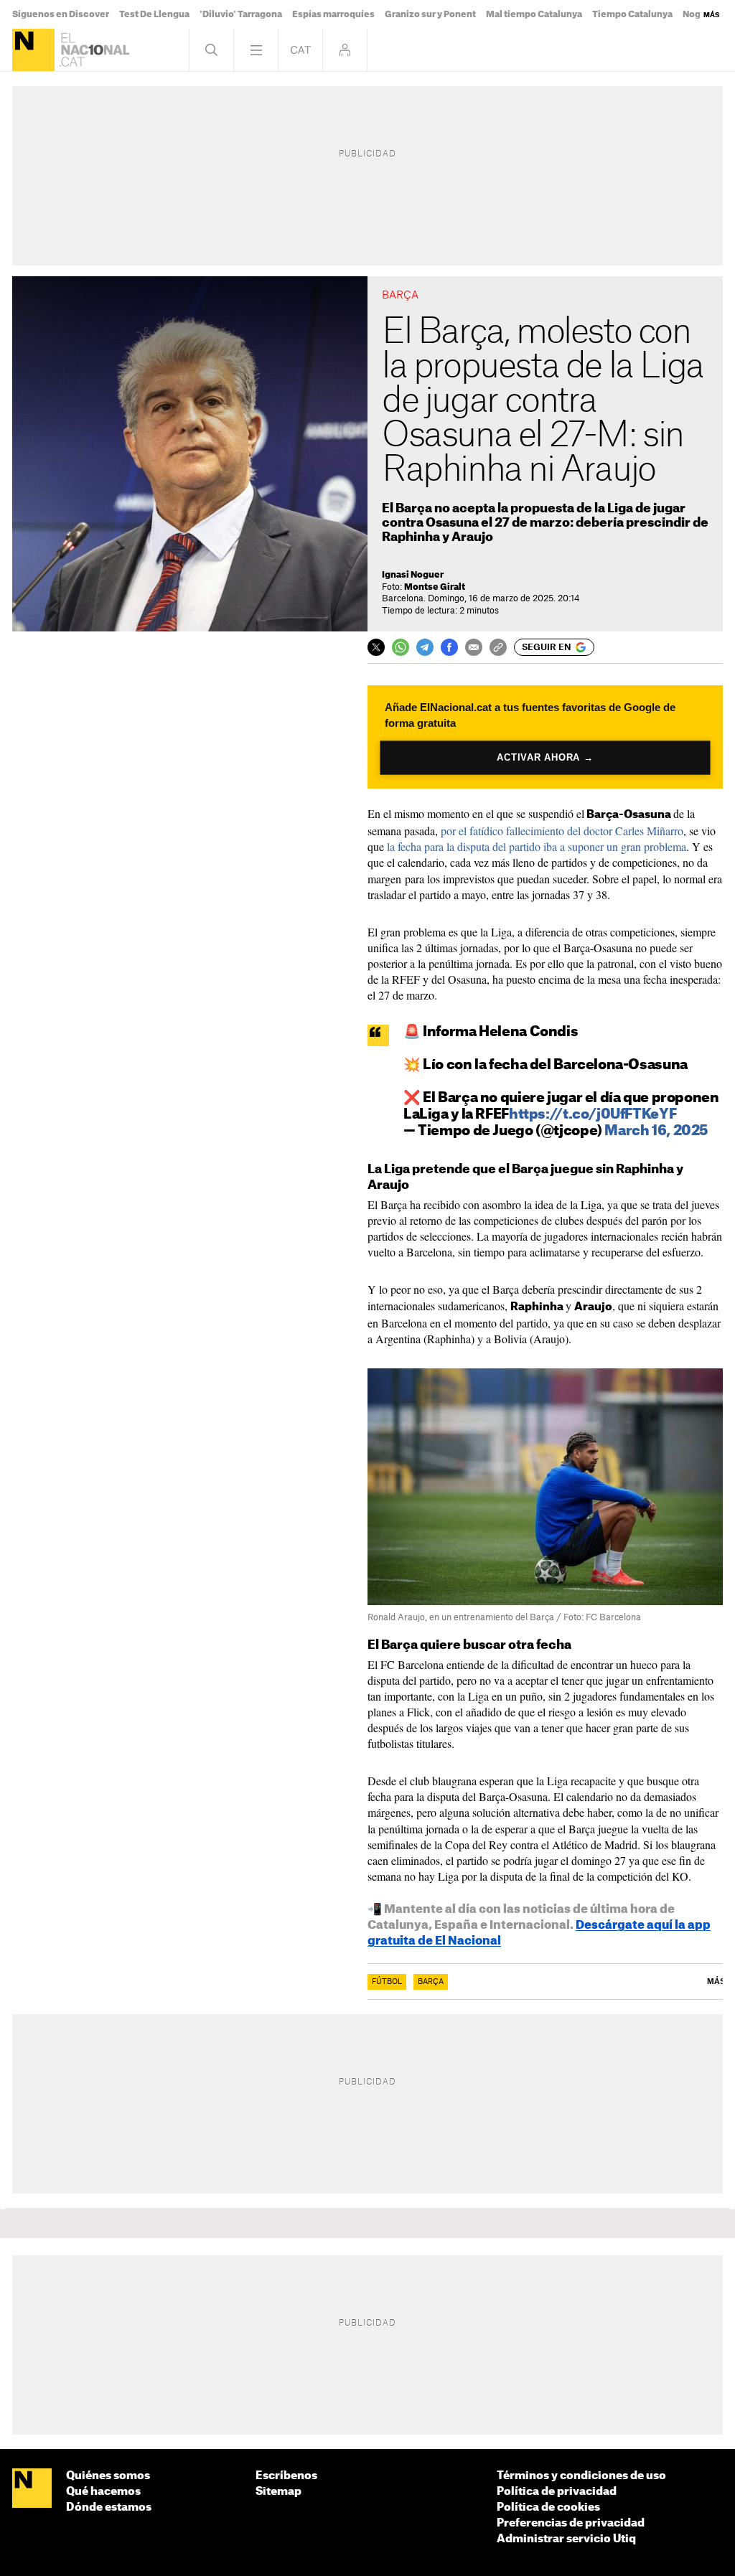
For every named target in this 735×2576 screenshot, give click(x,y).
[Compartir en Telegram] (425, 647)
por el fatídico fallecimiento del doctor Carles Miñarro (562, 831)
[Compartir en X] (376, 647)
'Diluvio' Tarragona (241, 14)
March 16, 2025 (656, 1131)
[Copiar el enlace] (498, 647)
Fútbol (387, 1982)
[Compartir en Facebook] (449, 647)
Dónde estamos (109, 2507)
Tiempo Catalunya (632, 14)
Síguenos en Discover (61, 14)
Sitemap (278, 2492)
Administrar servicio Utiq (566, 2539)
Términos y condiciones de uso (581, 2476)
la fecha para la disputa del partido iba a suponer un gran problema (537, 846)
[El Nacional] (33, 50)
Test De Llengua (154, 14)
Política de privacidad (557, 2492)
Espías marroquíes (333, 14)
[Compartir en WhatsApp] (401, 647)
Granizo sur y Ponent (430, 14)
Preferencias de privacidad (571, 2523)
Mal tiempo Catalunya (534, 14)
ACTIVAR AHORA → (545, 758)
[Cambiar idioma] (300, 50)
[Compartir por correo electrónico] (474, 647)
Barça (431, 1982)
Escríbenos (286, 2476)
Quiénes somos (108, 2476)
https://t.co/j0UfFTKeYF (593, 1115)
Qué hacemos (103, 2492)
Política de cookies (548, 2507)
